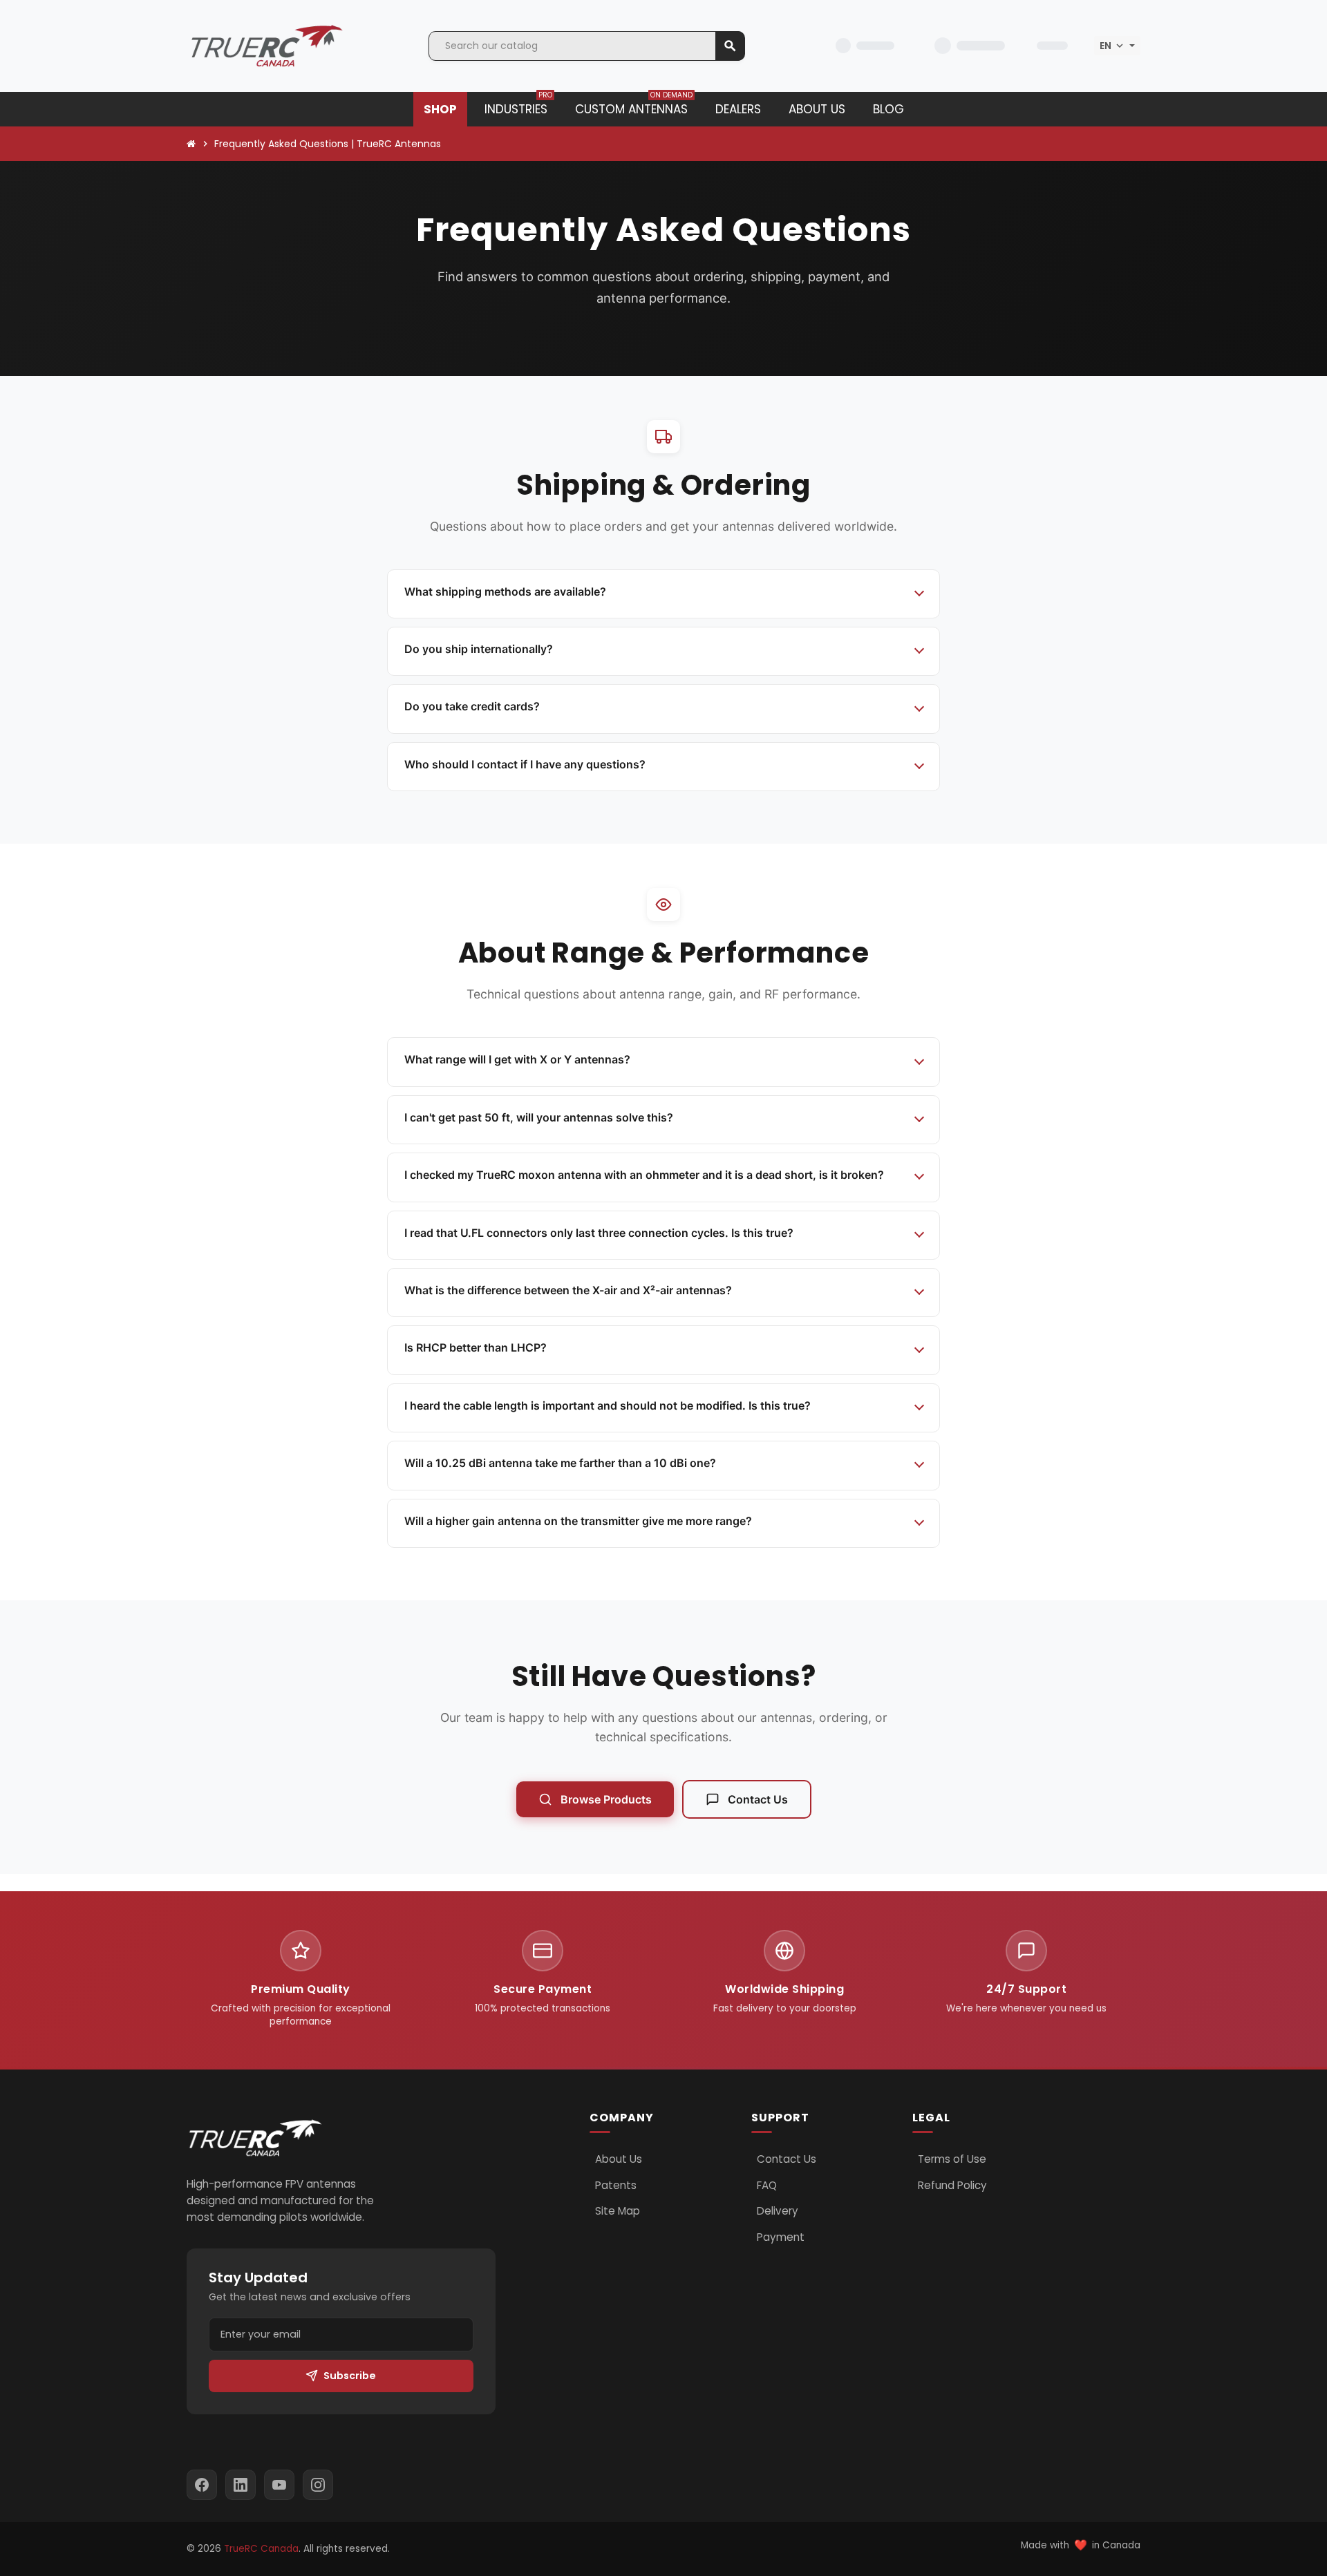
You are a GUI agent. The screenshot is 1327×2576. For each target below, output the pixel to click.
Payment (781, 2237)
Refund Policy (952, 2186)
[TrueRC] (266, 45)
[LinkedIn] (241, 2485)
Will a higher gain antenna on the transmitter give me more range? (578, 1521)
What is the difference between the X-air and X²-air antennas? (568, 1290)
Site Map (618, 2211)
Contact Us (758, 1799)
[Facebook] (202, 2485)
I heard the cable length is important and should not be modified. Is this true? (608, 1405)
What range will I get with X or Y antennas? (517, 1059)
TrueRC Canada (261, 2549)
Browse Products (606, 1799)
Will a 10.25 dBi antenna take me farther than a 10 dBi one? (560, 1463)
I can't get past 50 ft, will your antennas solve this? (539, 1117)
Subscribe (350, 2376)
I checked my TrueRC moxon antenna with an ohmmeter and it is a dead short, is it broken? (644, 1175)
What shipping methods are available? (505, 591)
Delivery (778, 2211)
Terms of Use (952, 2159)
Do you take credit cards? (472, 706)
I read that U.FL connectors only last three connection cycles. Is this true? (599, 1233)
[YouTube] (279, 2485)
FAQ (767, 2186)
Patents (616, 2186)
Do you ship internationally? (479, 649)
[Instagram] (318, 2485)
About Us (619, 2159)
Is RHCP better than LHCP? (476, 1347)
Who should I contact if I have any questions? (525, 764)
